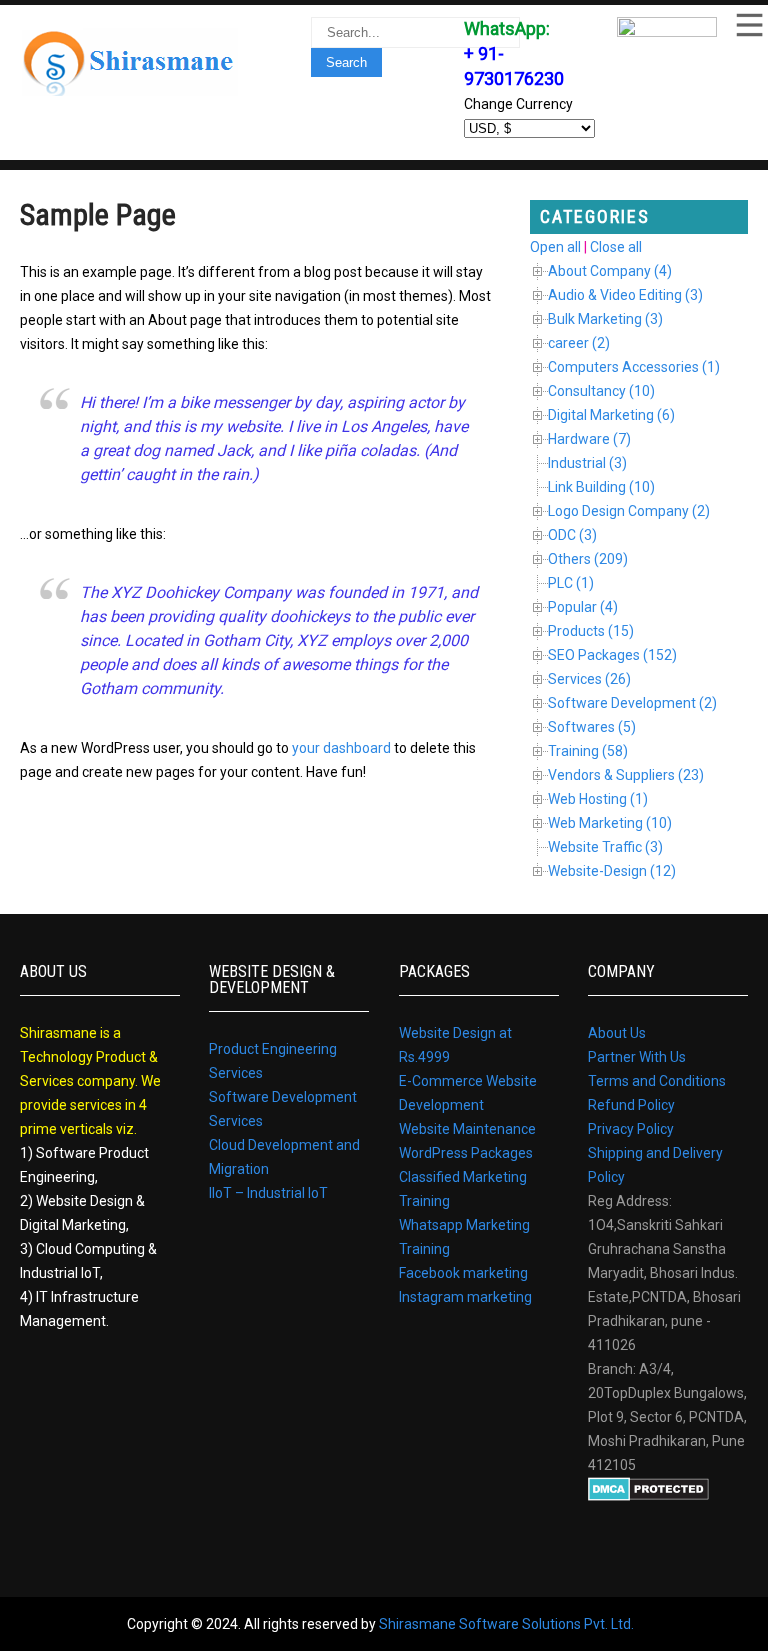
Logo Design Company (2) (629, 511)
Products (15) (591, 631)
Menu (748, 25)
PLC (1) (571, 583)
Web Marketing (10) (610, 823)
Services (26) (589, 679)
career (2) (579, 343)
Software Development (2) (632, 703)
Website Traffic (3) (605, 847)
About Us (617, 1033)
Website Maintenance (467, 1129)
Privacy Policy (631, 1129)
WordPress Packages (466, 1153)
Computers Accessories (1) (634, 367)
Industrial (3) (587, 463)
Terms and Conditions (657, 1081)
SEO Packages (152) (612, 655)
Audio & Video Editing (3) (625, 295)
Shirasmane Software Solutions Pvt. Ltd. (506, 1624)
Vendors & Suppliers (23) (626, 775)
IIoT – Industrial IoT (268, 1193)
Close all (616, 247)
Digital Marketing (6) (611, 415)
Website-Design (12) (612, 871)
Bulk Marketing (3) (605, 319)
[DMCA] (648, 1496)
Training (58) (588, 751)
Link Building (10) (601, 487)
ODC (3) (572, 535)
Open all (555, 247)
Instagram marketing (465, 1297)
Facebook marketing (463, 1273)
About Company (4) (610, 271)
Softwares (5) (592, 727)
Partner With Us (637, 1057)
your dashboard (341, 748)
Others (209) (588, 559)
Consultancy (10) (601, 391)
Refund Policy (631, 1105)
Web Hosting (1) (598, 799)
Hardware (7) (589, 439)
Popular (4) (583, 607)
